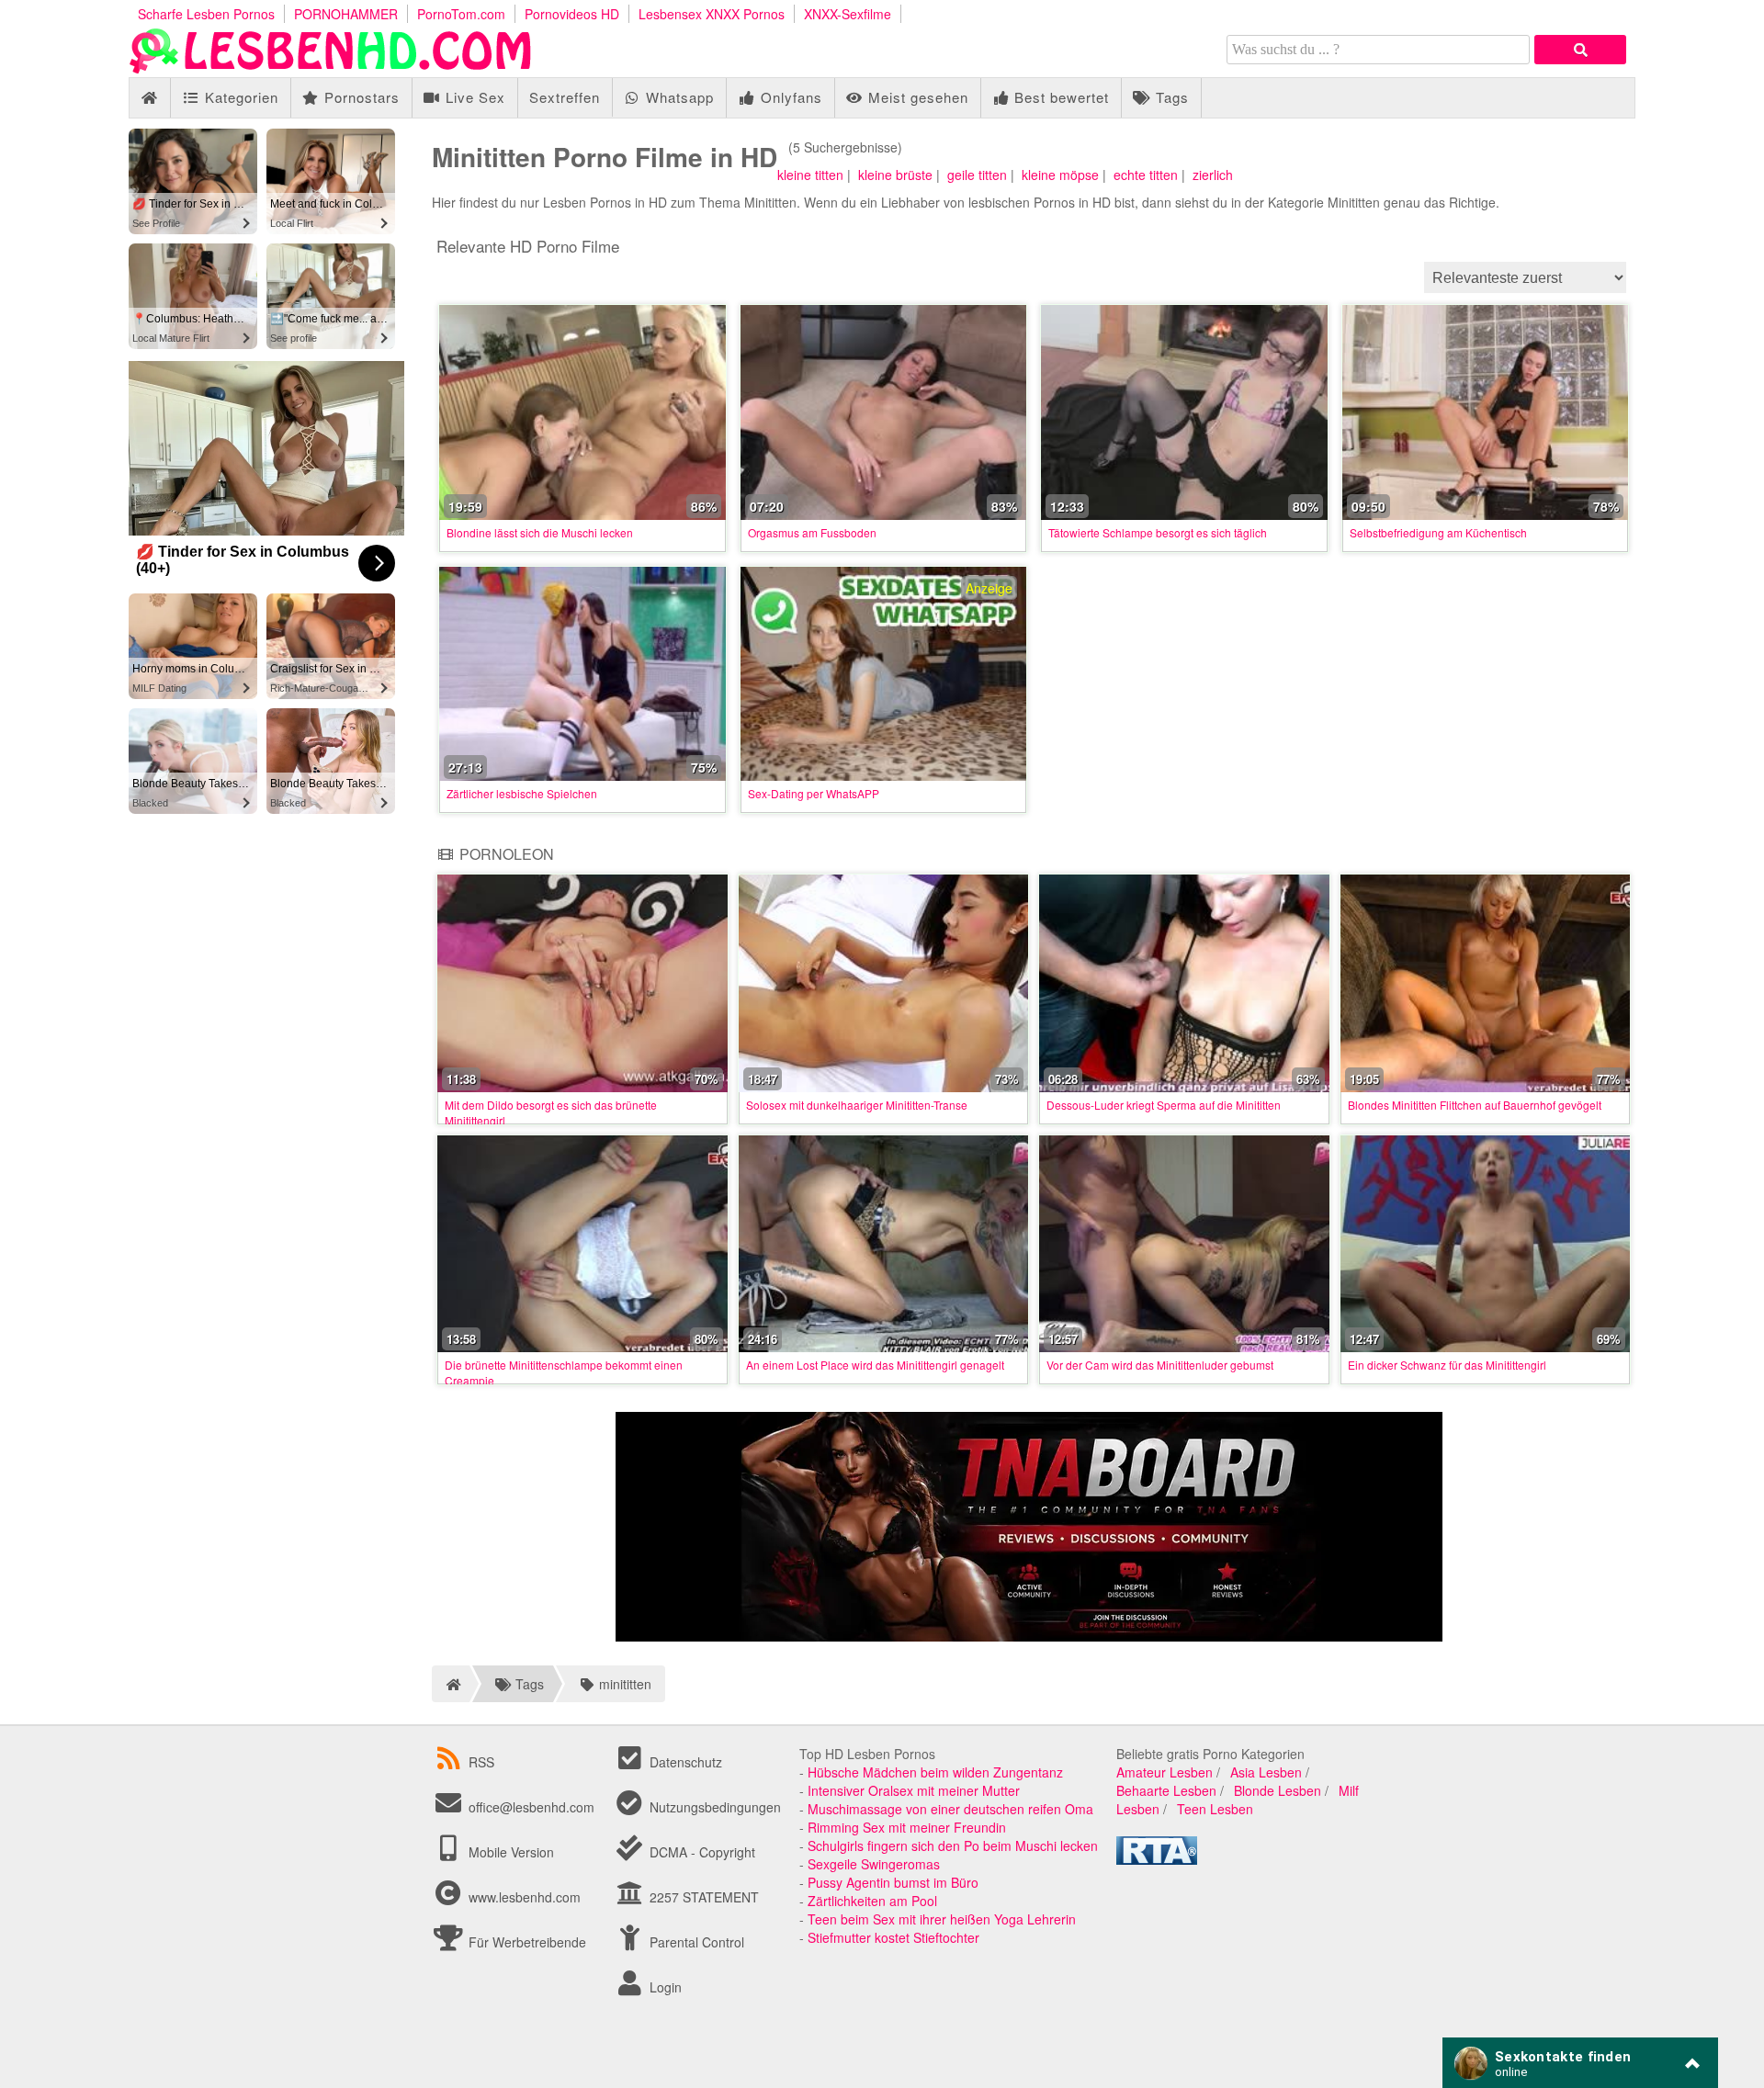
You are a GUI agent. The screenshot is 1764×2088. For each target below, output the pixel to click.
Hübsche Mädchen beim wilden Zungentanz (935, 1772)
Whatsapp (678, 97)
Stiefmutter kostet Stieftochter (893, 1937)
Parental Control (695, 1942)
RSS (481, 1762)
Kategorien (239, 97)
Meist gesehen (916, 97)
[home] (451, 1684)
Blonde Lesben (1278, 1790)
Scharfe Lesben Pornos (206, 14)
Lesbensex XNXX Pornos (712, 14)
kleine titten (810, 175)
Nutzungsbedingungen (713, 1807)
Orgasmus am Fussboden (812, 532)
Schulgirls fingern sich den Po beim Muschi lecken (953, 1845)
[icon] (149, 98)
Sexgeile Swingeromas (874, 1864)
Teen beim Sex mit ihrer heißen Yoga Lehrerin (942, 1919)
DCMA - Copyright (701, 1852)
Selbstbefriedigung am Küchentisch (1438, 532)
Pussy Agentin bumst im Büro (893, 1882)
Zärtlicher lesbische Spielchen (522, 793)
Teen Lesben (1215, 1809)
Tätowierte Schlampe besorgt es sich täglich (1158, 532)
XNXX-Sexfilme (848, 14)
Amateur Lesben (1165, 1772)
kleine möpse (1060, 175)
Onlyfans (789, 97)
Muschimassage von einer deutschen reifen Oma (950, 1809)
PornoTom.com (461, 14)
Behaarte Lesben (1166, 1790)
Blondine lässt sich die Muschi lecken (540, 532)
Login (664, 1987)
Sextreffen (565, 97)
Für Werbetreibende (526, 1942)
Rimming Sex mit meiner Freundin (907, 1827)
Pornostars (360, 97)
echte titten (1146, 175)
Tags (1170, 97)
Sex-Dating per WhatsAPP (814, 793)
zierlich (1213, 175)
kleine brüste (895, 175)
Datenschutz (684, 1762)
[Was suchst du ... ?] (1580, 50)
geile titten (977, 175)
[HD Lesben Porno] (331, 68)
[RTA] (1157, 1859)
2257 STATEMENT (702, 1897)
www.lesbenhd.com (525, 1897)
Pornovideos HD (572, 14)
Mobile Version (509, 1852)
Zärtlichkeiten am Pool (872, 1901)
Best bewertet (1059, 97)
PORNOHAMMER (346, 14)
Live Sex (473, 97)
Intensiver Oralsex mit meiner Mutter (914, 1790)
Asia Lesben (1266, 1772)
